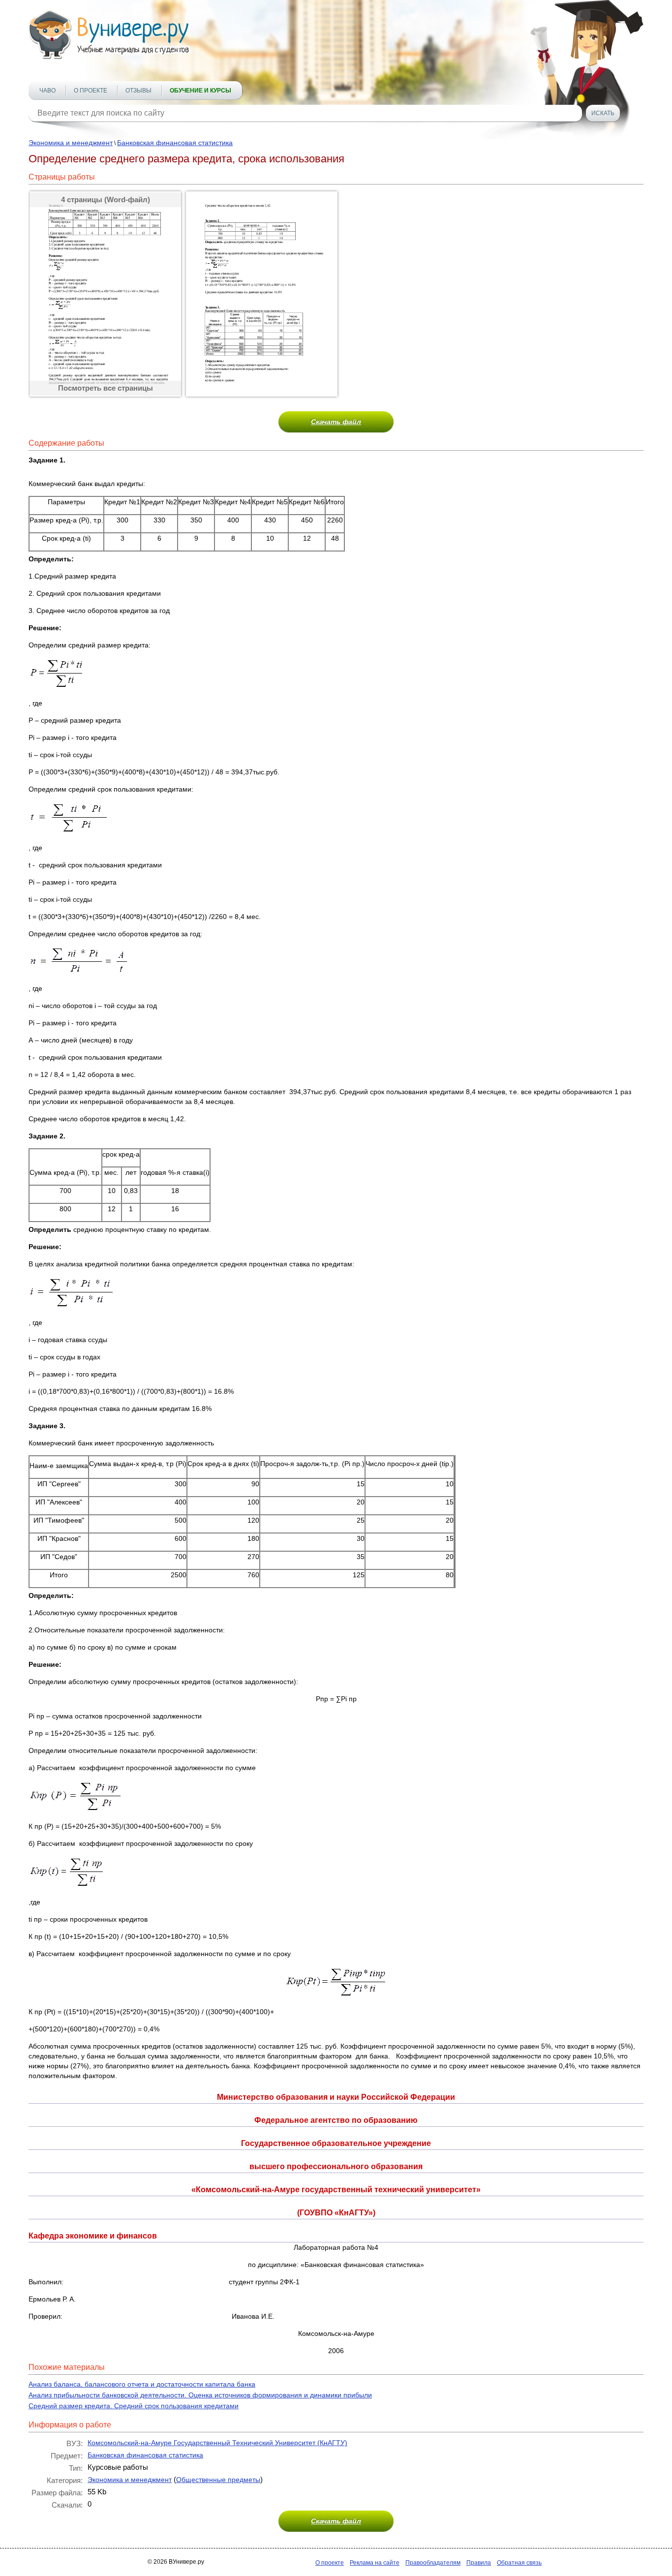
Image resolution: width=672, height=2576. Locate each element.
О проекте (91, 91)
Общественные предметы (218, 2480)
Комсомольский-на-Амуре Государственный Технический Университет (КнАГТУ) (217, 2443)
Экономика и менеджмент (71, 143)
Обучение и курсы (200, 91)
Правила (479, 2563)
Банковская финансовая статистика (175, 143)
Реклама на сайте (375, 2563)
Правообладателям (433, 2563)
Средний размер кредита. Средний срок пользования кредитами (134, 2406)
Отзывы (138, 91)
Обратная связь (519, 2563)
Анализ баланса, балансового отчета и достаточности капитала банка (142, 2384)
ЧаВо (47, 91)
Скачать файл (336, 422)
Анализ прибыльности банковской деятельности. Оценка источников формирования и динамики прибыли (200, 2395)
